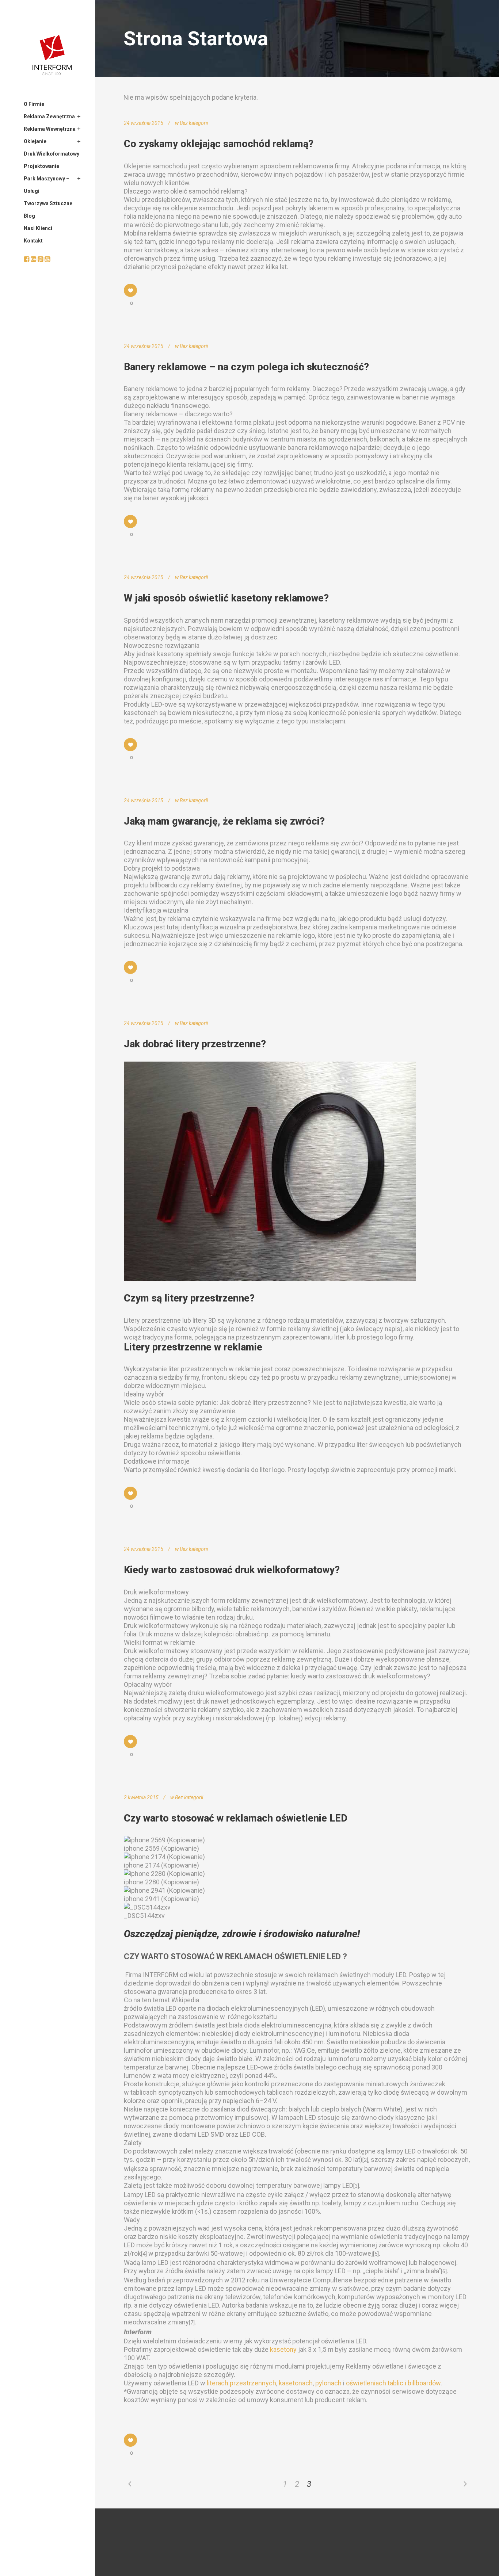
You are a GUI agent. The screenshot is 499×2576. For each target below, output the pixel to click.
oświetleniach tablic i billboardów (393, 2383)
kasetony (283, 2349)
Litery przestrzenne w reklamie (193, 1347)
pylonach (328, 2383)
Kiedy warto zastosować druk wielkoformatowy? (232, 1570)
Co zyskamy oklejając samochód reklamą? (219, 144)
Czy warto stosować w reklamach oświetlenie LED (236, 1818)
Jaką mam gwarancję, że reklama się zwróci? (224, 821)
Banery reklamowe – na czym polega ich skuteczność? (246, 367)
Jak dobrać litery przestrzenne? (195, 1044)
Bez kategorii (194, 123)
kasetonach (296, 2383)
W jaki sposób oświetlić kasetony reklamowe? (226, 598)
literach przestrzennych (241, 2383)
